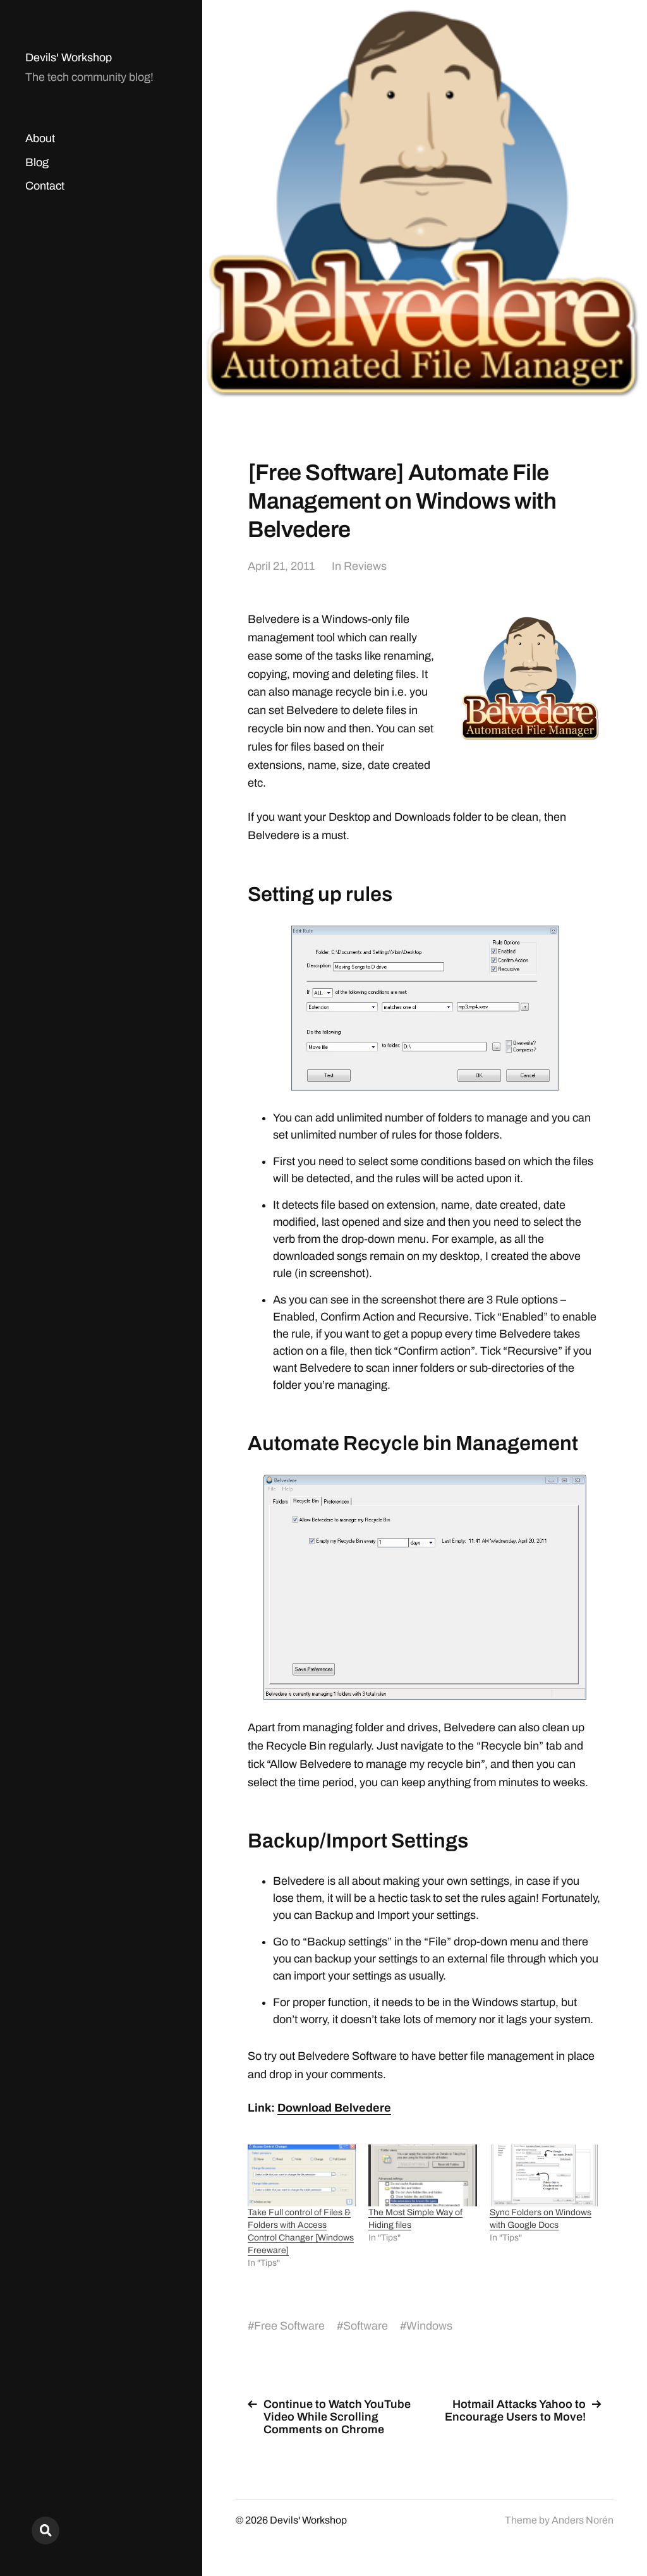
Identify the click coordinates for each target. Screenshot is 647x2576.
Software (366, 2326)
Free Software (289, 2326)
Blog (37, 162)
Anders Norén (583, 2520)
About (40, 138)
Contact (45, 186)
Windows (429, 2326)
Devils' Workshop (69, 57)
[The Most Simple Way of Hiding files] (422, 2175)
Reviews (365, 566)
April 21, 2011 (281, 566)
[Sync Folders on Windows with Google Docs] (544, 2175)
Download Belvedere (334, 2108)
